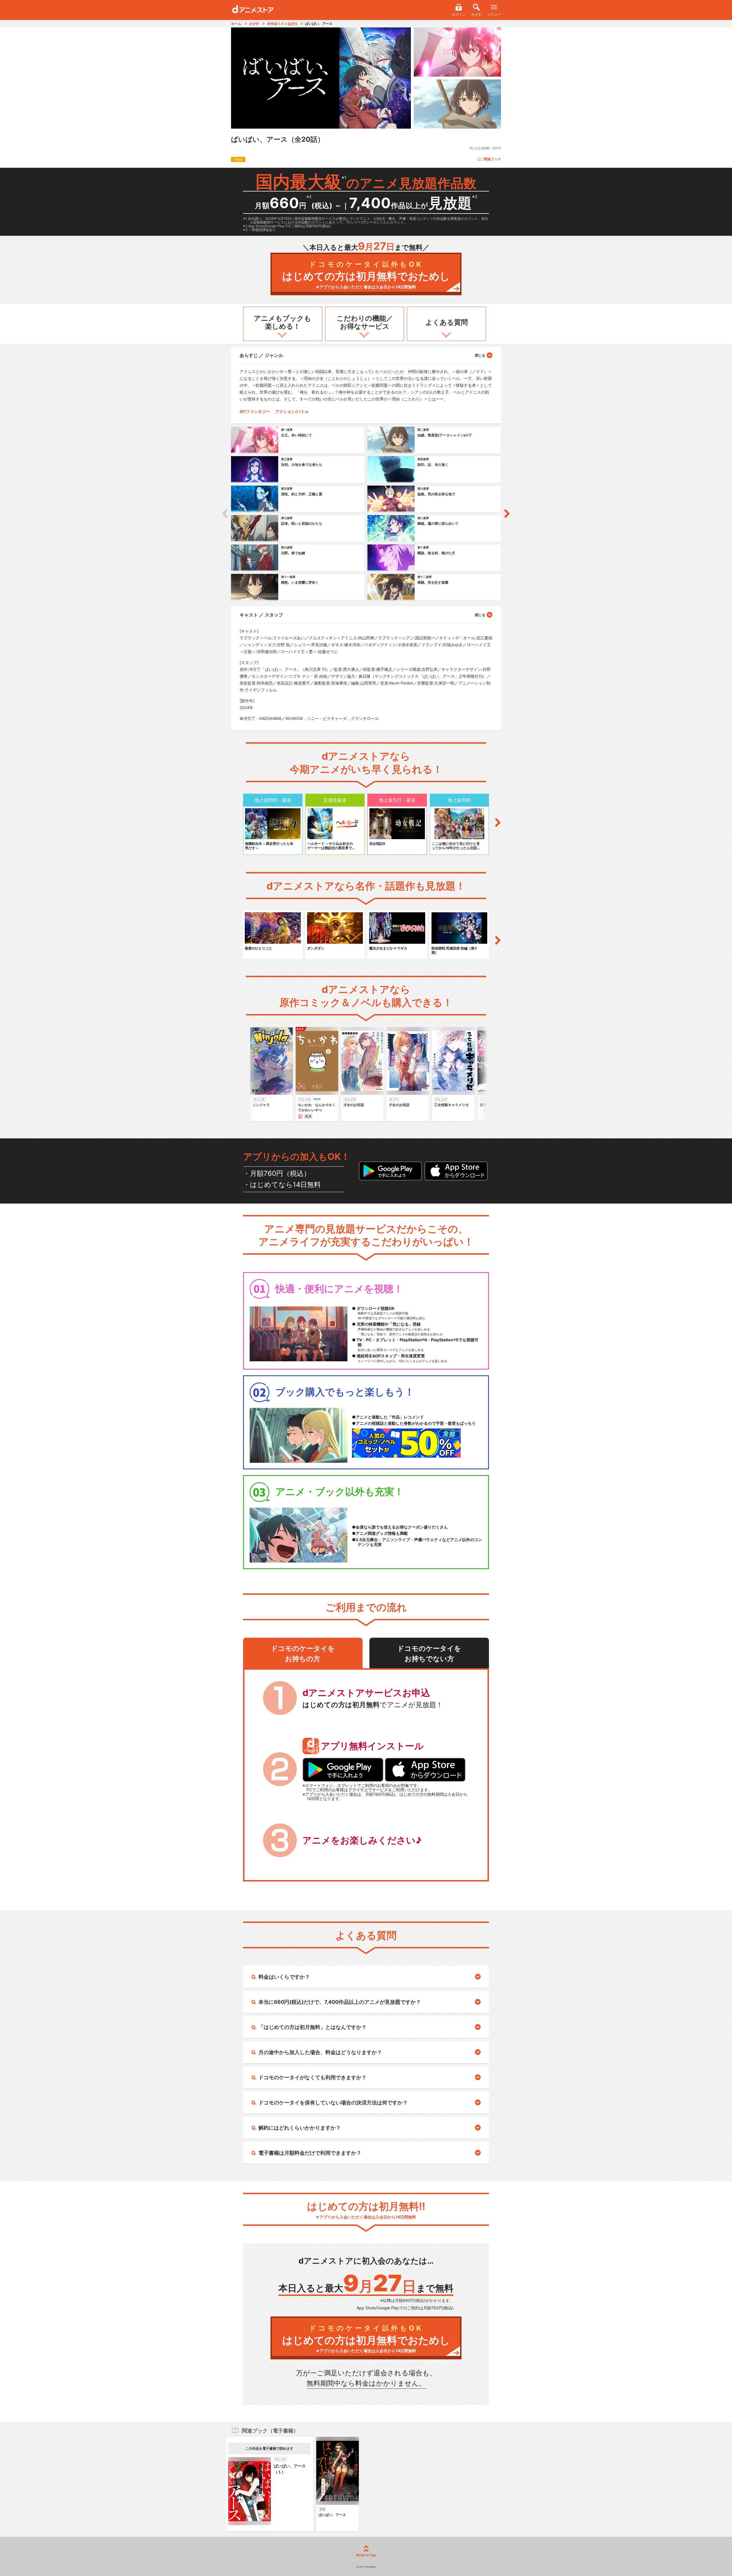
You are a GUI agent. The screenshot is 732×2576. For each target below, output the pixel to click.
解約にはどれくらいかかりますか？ (300, 2128)
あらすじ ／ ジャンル (261, 355)
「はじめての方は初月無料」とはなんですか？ (313, 2027)
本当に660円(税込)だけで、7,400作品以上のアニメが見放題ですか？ (340, 2002)
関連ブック (492, 159)
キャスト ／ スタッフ (261, 615)
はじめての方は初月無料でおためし (366, 275)
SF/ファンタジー (255, 411)
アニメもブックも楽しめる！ (283, 322)
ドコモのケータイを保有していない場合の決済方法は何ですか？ (333, 2103)
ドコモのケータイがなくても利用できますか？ (313, 2077)
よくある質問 (447, 322)
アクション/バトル (292, 411)
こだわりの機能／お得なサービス (365, 322)
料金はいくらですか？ (284, 1977)
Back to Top (366, 2555)
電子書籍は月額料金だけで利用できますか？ (310, 2153)
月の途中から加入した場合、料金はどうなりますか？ (320, 2052)
